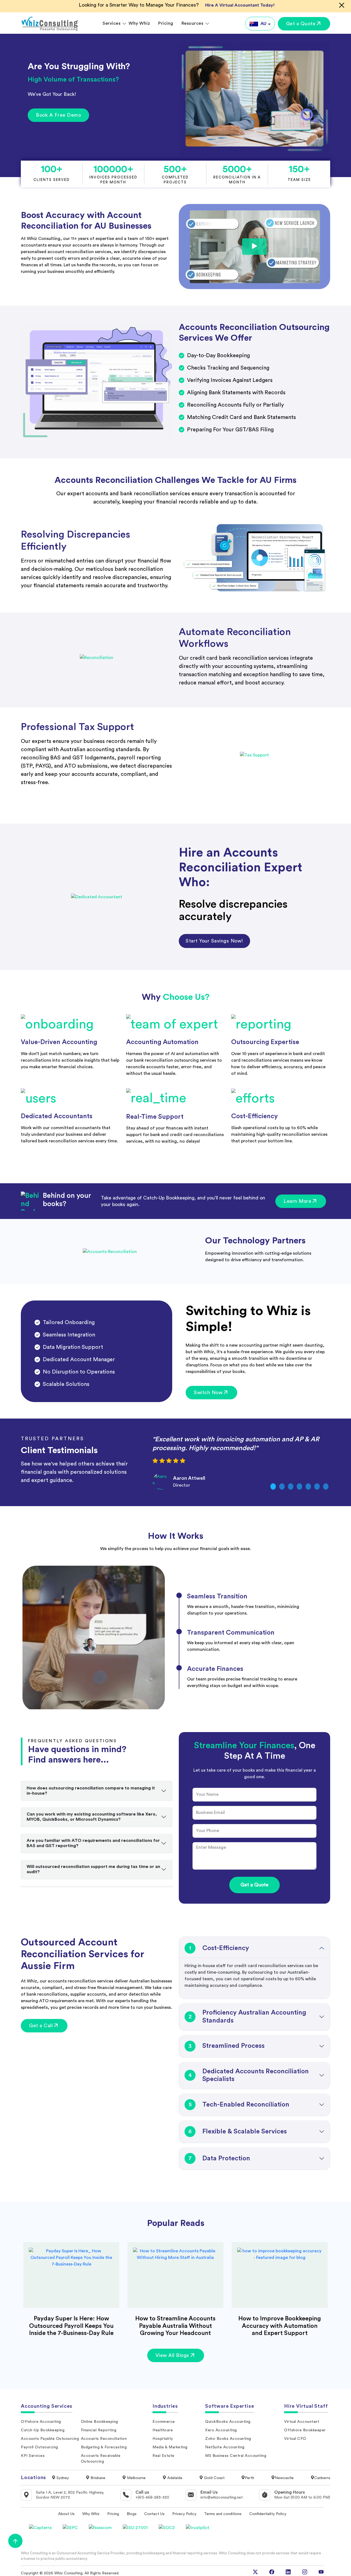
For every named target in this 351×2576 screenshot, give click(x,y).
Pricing (166, 23)
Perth (250, 2478)
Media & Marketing (170, 2447)
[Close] (342, 5)
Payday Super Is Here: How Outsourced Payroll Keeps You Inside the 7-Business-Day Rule (71, 2326)
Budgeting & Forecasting (104, 2447)
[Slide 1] (273, 1486)
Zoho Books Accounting (228, 2439)
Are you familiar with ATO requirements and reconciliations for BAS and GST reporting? (93, 1843)
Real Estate (163, 2456)
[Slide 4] (299, 1486)
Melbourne (136, 2478)
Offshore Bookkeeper (305, 2430)
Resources (193, 23)
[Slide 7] (326, 1486)
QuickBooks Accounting (228, 2422)
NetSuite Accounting (225, 2447)
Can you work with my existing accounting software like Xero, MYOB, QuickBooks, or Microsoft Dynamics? (92, 1817)
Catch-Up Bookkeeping (43, 2430)
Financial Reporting (99, 2430)
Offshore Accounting (41, 2422)
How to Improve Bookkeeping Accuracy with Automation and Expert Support (280, 2326)
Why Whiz (139, 23)
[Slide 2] (282, 1486)
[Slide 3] (291, 1486)
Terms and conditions (223, 2514)
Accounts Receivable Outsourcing (101, 2459)
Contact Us (154, 2514)
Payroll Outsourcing (39, 2447)
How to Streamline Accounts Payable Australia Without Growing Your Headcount (175, 2326)
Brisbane (97, 2478)
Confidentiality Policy (268, 2514)
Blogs (132, 2514)
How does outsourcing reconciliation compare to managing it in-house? (91, 1791)
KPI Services (33, 2456)
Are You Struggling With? (79, 66)
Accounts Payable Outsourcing (50, 2439)
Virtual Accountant (302, 2422)
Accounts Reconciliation (104, 2439)
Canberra (322, 2478)
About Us (66, 2514)
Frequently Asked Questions (72, 1741)
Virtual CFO (295, 2439)
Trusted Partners (53, 1439)
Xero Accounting (221, 2430)
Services (111, 23)
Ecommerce (164, 2422)
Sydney (62, 2478)
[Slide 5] (308, 1486)
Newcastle (284, 2478)
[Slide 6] (317, 1486)
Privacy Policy (184, 2514)
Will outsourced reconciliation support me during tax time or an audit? (93, 1869)
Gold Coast (214, 2478)
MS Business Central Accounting (236, 2456)
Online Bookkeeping (100, 2422)
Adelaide (174, 2478)
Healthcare (163, 2430)
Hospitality (163, 2439)
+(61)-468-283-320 (152, 2497)
